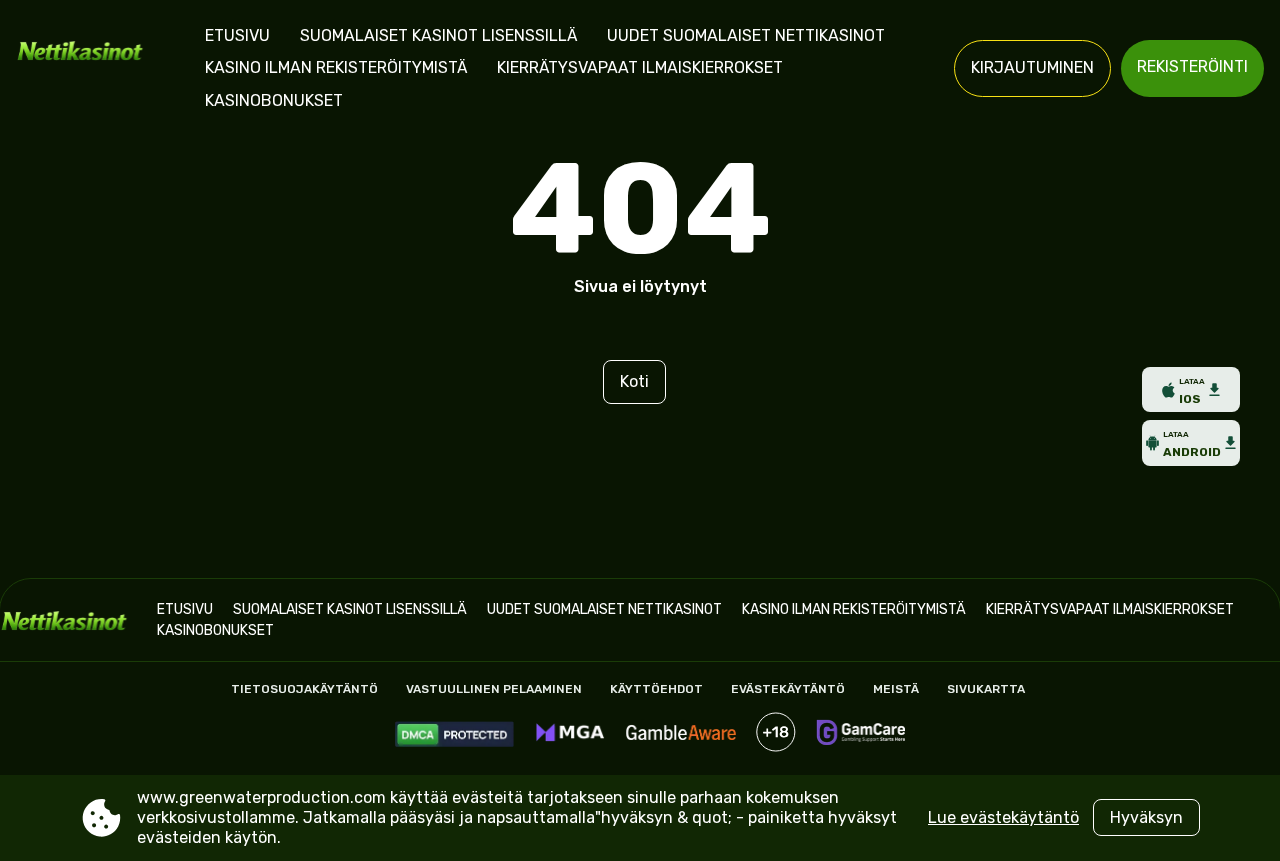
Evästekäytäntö (788, 689)
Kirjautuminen (1032, 67)
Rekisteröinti (1192, 66)
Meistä (896, 689)
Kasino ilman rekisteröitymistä (336, 67)
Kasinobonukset (274, 100)
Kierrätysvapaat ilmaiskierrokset (640, 67)
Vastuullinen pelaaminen (494, 689)
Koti (634, 381)
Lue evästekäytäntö (1003, 817)
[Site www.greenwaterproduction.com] (85, 68)
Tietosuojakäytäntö (304, 689)
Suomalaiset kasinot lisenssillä (438, 35)
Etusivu (237, 35)
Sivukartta (986, 689)
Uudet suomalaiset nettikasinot (746, 35)
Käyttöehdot (656, 689)
